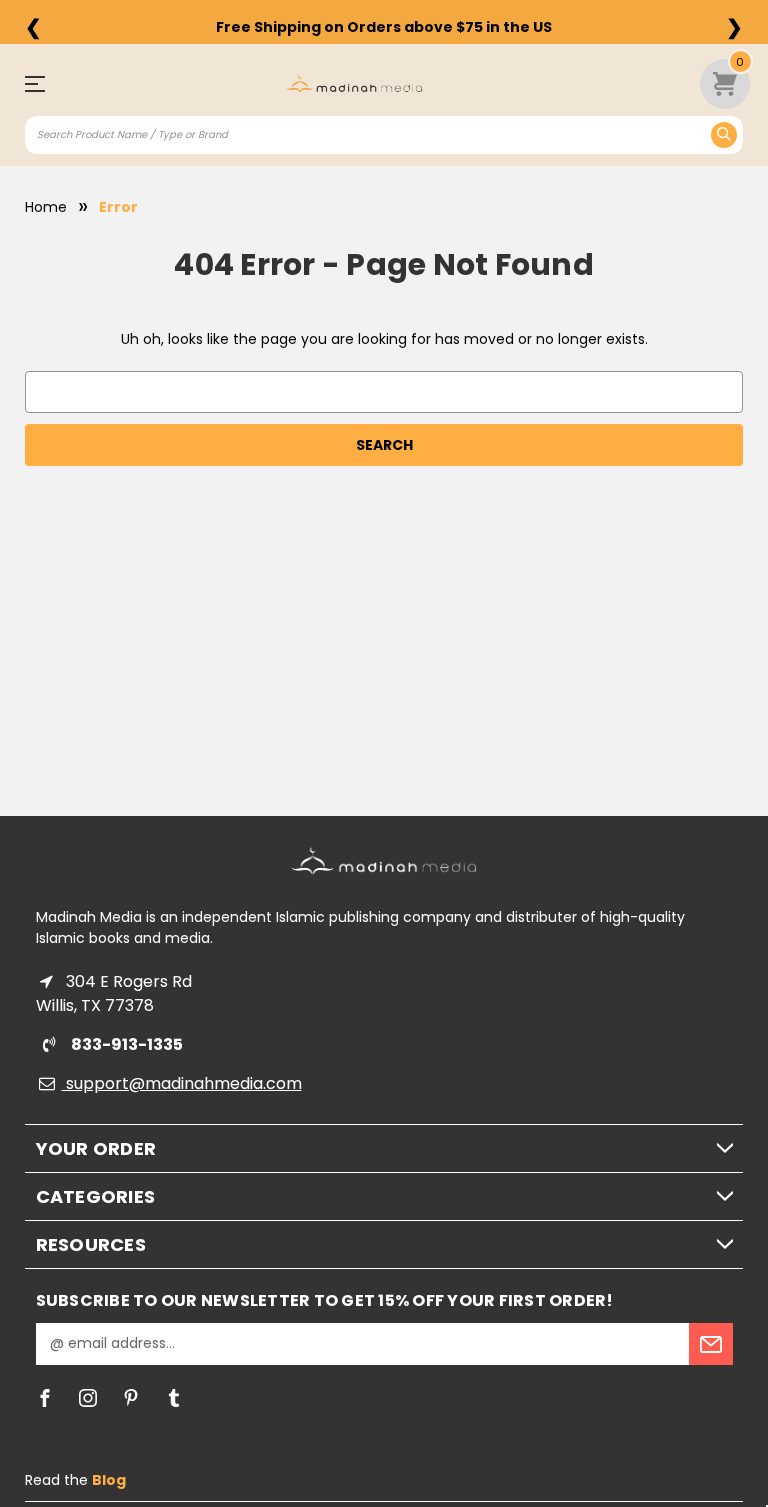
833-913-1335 (125, 1044)
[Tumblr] (174, 1398)
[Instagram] (88, 1398)
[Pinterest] (131, 1398)
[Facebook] (45, 1398)
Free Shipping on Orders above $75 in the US (384, 27)
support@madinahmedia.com (182, 1083)
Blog (109, 1480)
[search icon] (724, 135)
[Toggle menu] (43, 83)
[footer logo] (384, 860)
